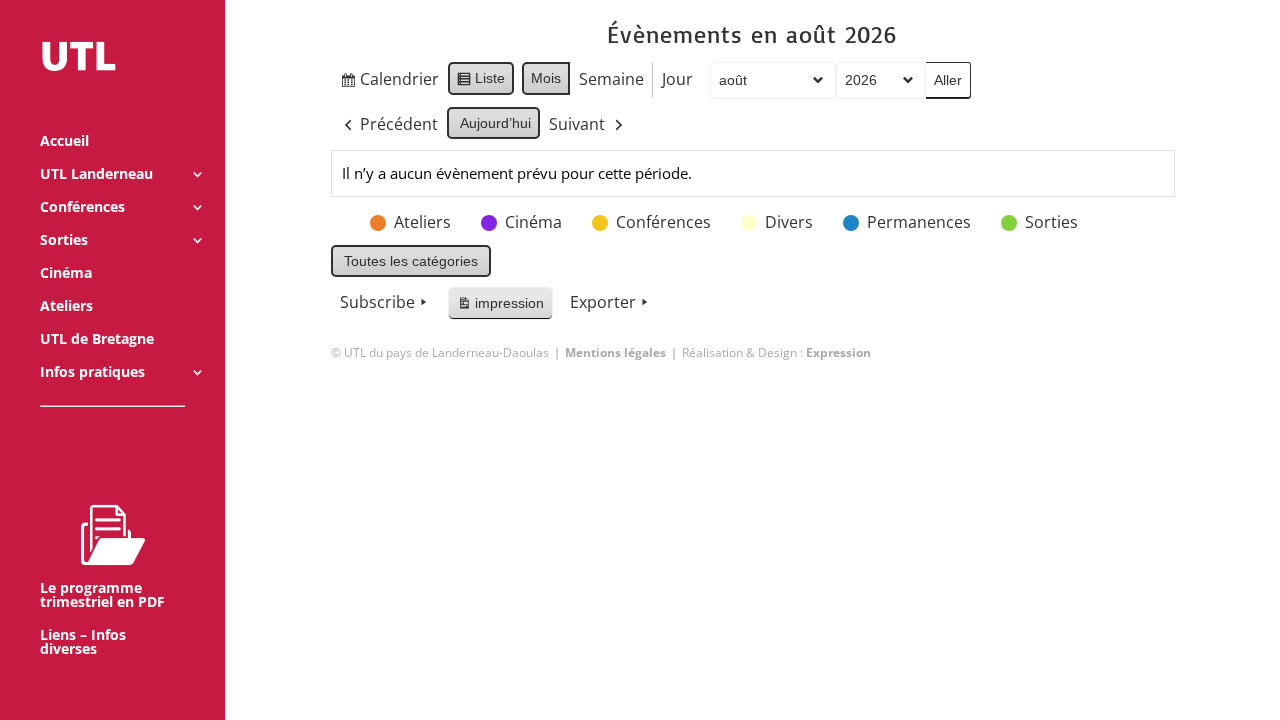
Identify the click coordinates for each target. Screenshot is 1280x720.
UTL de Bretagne (97, 340)
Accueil (64, 142)
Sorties (64, 241)
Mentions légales (615, 352)
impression (500, 307)
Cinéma (66, 274)
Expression (838, 352)
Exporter (603, 302)
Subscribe (377, 302)
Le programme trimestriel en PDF (102, 594)
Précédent (399, 124)
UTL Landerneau (96, 175)
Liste (480, 82)
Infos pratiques (92, 373)
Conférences (82, 208)
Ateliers (66, 307)
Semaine (611, 79)
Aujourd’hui (495, 123)
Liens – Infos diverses (83, 643)
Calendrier (389, 83)
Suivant (577, 124)
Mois (546, 78)
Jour (677, 79)
